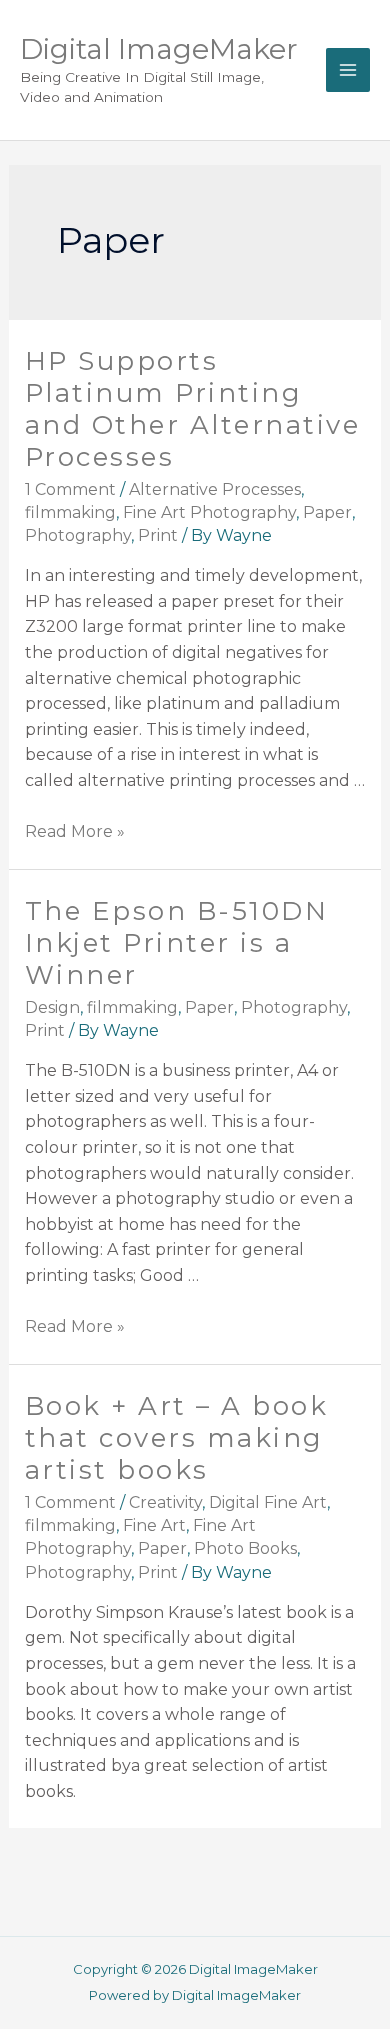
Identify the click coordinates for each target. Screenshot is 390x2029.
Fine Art (154, 1525)
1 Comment (70, 489)
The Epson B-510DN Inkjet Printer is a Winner (177, 943)
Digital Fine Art (268, 1502)
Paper (327, 512)
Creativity (165, 1502)
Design (52, 1007)
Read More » (75, 831)
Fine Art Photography (209, 512)
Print (158, 535)
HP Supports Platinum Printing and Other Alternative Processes (193, 409)
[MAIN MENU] (348, 70)
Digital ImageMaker (159, 49)
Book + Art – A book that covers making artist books (177, 1438)
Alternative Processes (215, 489)
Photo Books (245, 1548)
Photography (78, 535)
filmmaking (70, 512)
